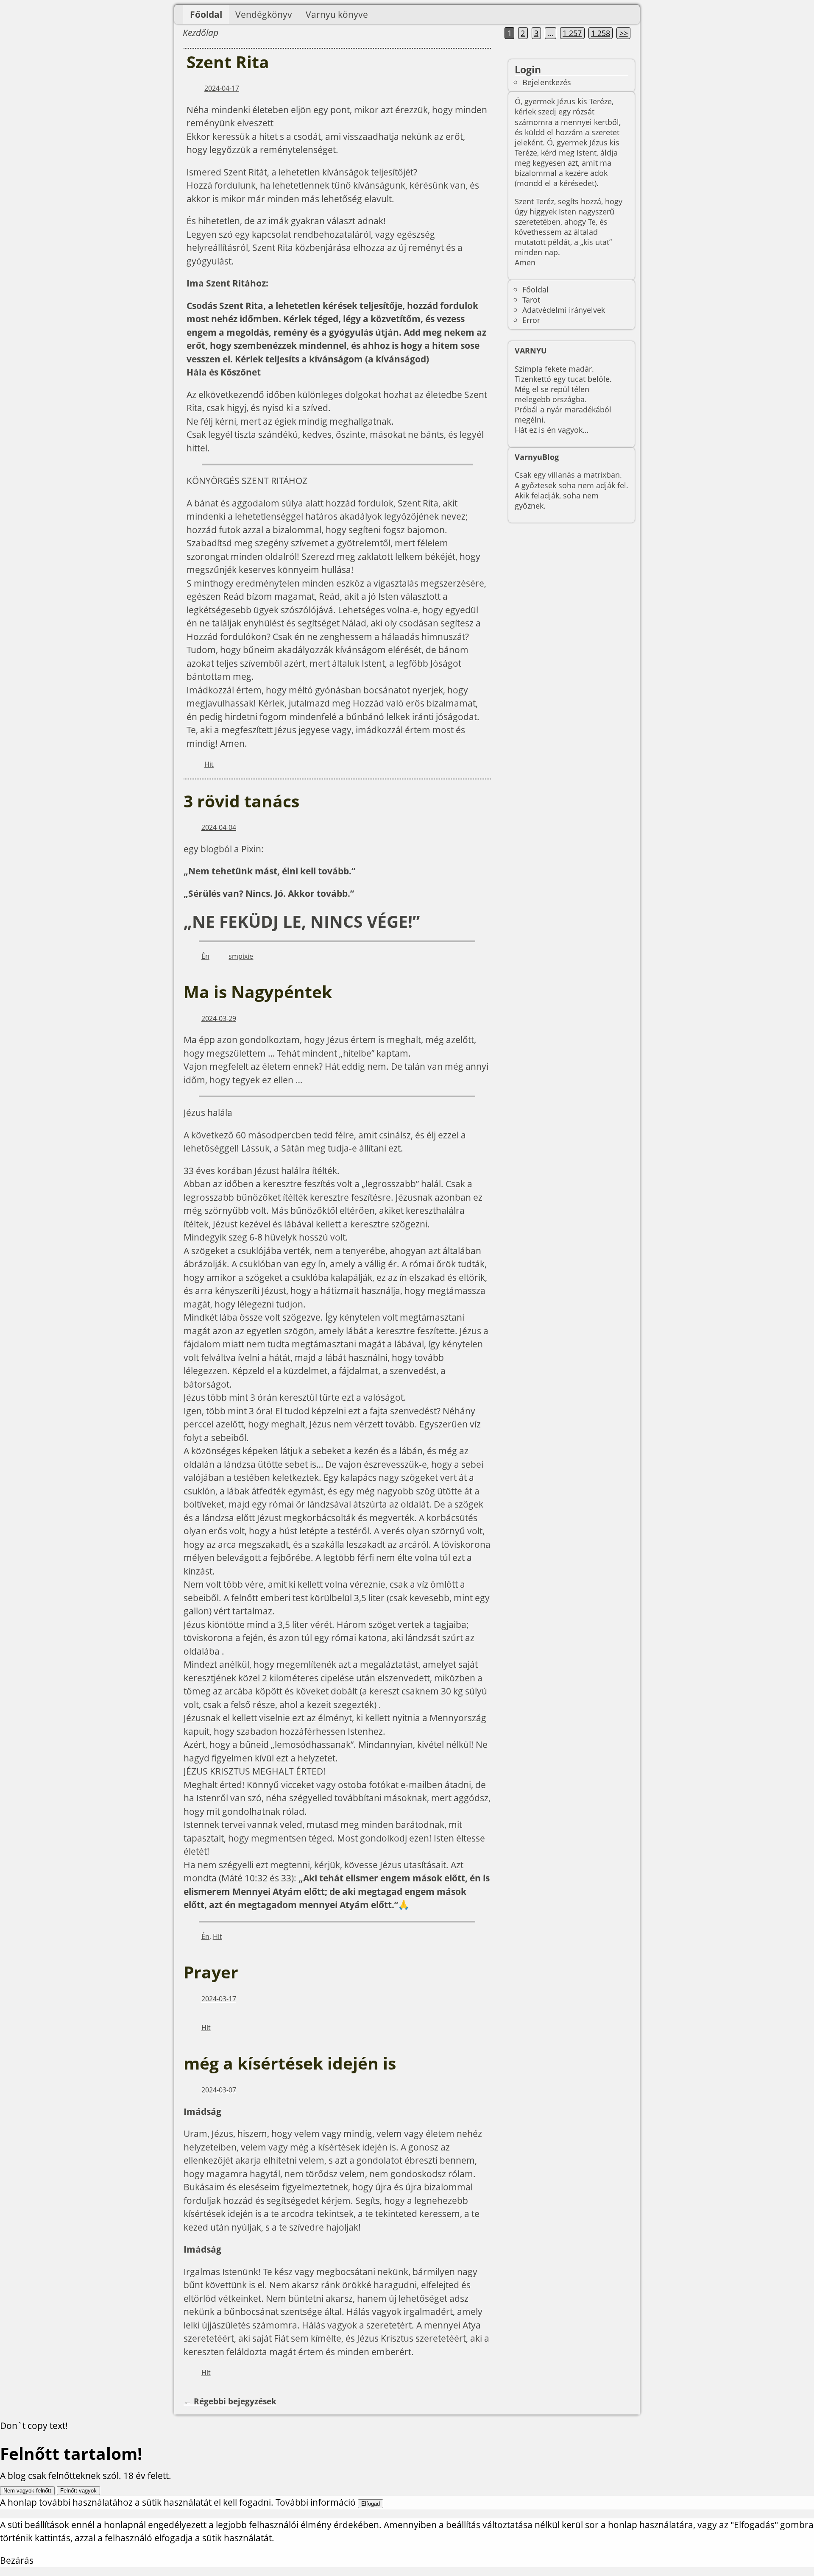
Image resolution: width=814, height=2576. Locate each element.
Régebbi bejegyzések (230, 2401)
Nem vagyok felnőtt (27, 2491)
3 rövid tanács (241, 801)
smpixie (241, 956)
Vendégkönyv (264, 14)
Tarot (531, 299)
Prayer (211, 1972)
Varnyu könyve (337, 14)
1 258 (601, 33)
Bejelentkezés (547, 82)
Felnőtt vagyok (78, 2491)
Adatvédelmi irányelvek (564, 310)
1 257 (572, 33)
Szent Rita (228, 62)
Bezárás (17, 2560)
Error (531, 320)
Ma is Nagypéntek (258, 992)
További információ (316, 2502)
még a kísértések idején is (290, 2063)
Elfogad (371, 2504)
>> (624, 33)
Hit (209, 764)
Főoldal (206, 14)
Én (205, 956)
